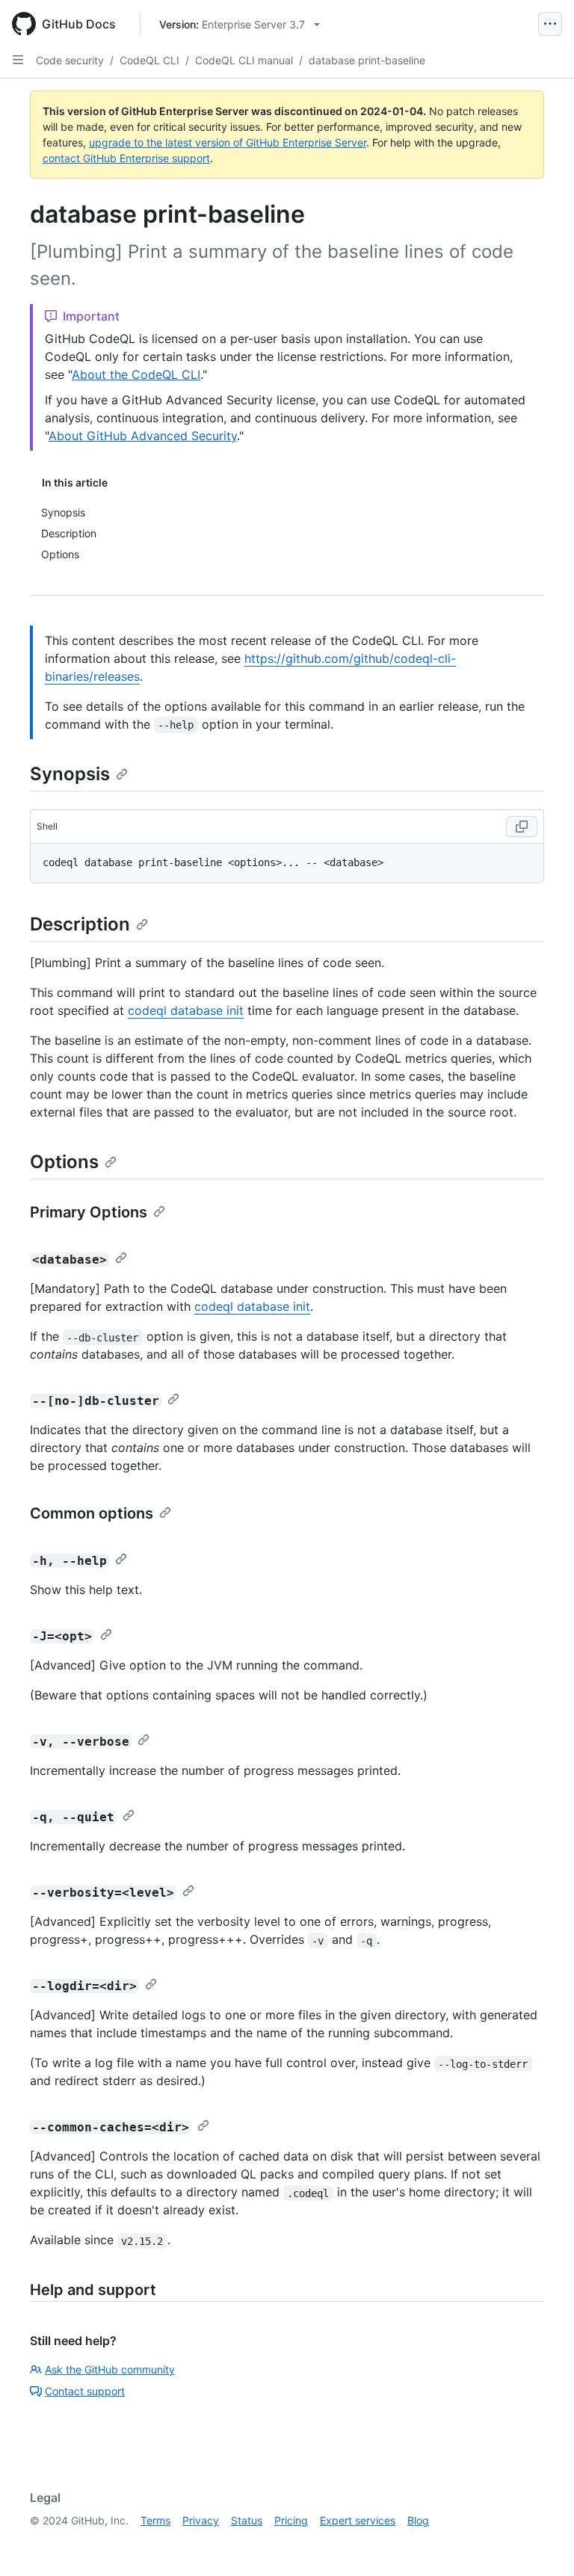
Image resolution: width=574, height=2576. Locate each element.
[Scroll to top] (541, 2543)
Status (247, 2520)
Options (64, 1162)
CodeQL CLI (149, 60)
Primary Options (89, 1212)
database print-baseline (367, 60)
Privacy (201, 2520)
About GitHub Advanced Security (143, 436)
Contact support (85, 2391)
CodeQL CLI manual (244, 60)
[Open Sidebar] (18, 60)
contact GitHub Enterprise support (126, 158)
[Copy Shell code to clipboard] (522, 827)
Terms (155, 2520)
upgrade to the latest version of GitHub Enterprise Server (228, 142)
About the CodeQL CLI (136, 374)
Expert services (358, 2520)
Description (80, 924)
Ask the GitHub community (110, 2369)
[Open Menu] (550, 24)
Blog (418, 2520)
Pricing (291, 2520)
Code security (70, 60)
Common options (92, 1513)
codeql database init (186, 1010)
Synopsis (70, 774)
